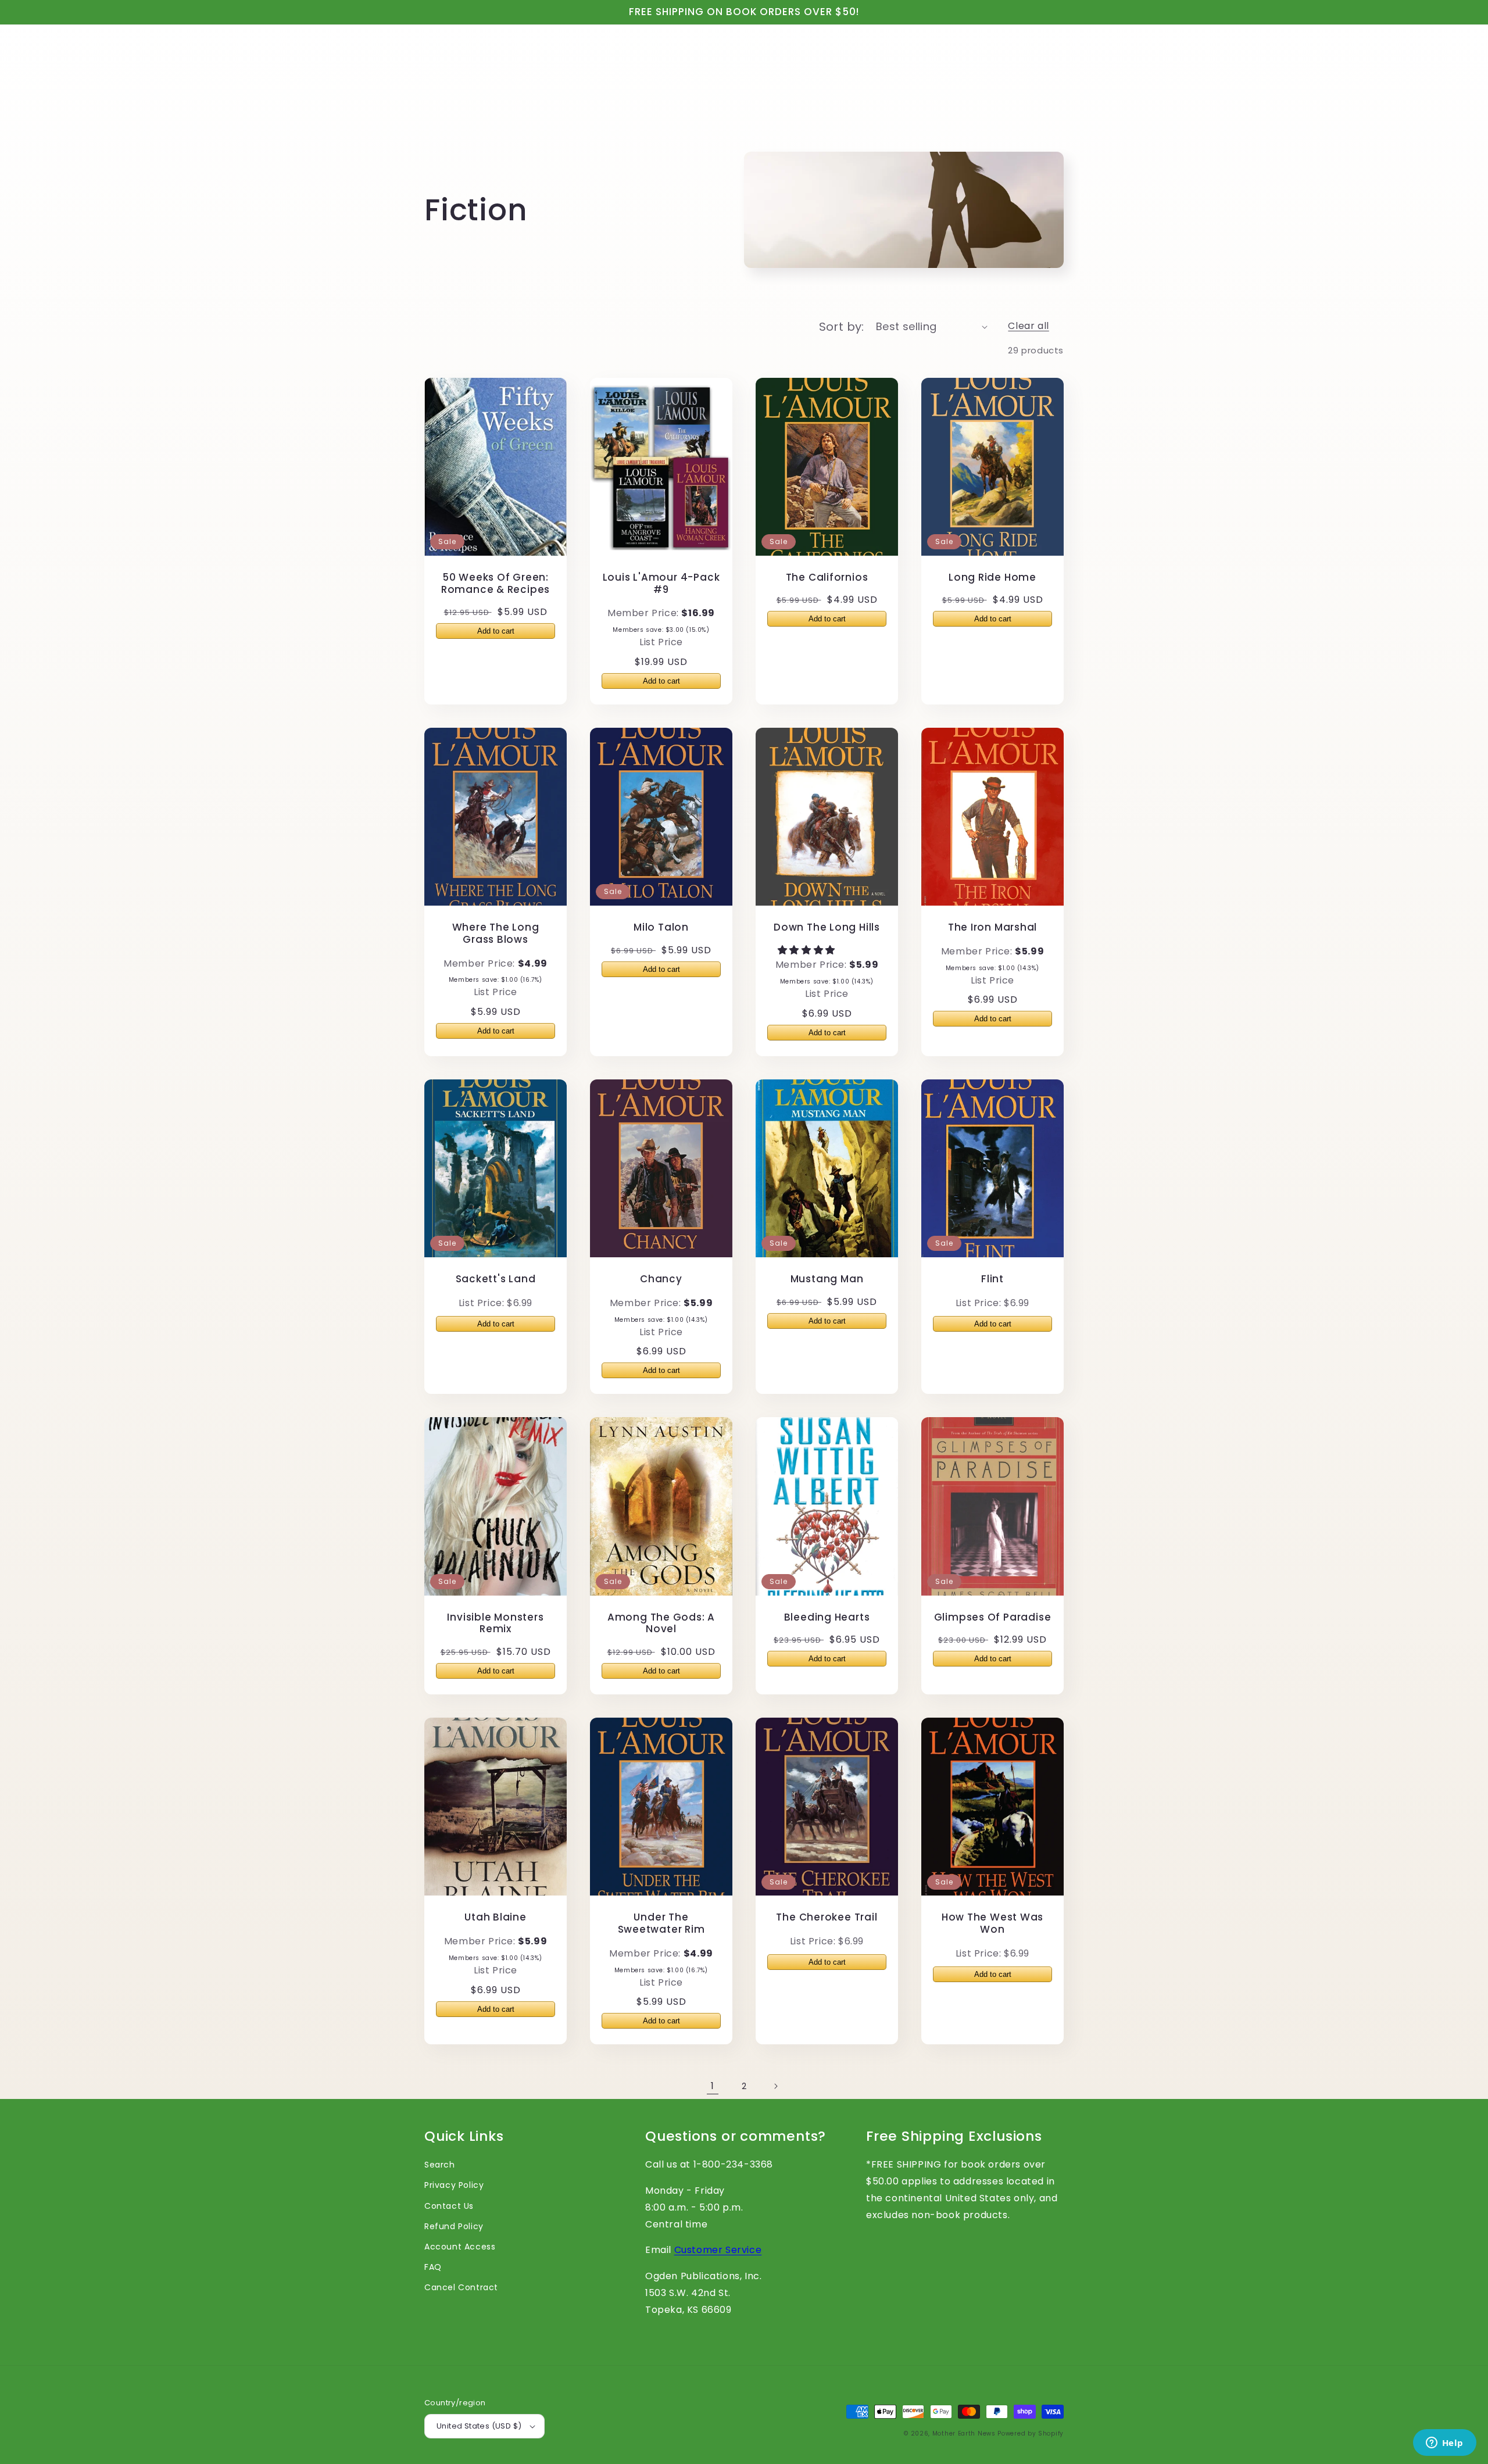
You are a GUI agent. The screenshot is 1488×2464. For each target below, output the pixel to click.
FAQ (433, 2267)
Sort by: (842, 327)
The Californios (827, 577)
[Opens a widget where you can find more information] (1444, 2444)
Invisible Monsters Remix (495, 1623)
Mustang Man (827, 1279)
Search (440, 2165)
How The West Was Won (992, 1923)
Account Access (460, 2247)
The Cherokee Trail (827, 1917)
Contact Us (449, 2206)
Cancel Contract (461, 2287)
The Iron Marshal (992, 927)
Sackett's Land (496, 1279)
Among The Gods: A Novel (661, 1623)
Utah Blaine (496, 1917)
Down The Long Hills (827, 927)
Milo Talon (661, 927)
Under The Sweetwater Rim (661, 1923)
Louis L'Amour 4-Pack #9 (661, 584)
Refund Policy (454, 2226)
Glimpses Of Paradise (993, 1617)
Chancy (661, 1279)
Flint (992, 1279)
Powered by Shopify (1031, 2433)
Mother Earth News (964, 2433)
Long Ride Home (992, 577)
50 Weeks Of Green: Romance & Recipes (496, 584)
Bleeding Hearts (827, 1617)
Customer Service (718, 2250)
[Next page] (775, 2086)
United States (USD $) (479, 2426)
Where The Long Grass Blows (496, 934)
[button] (808, 950)
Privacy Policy (454, 2185)
